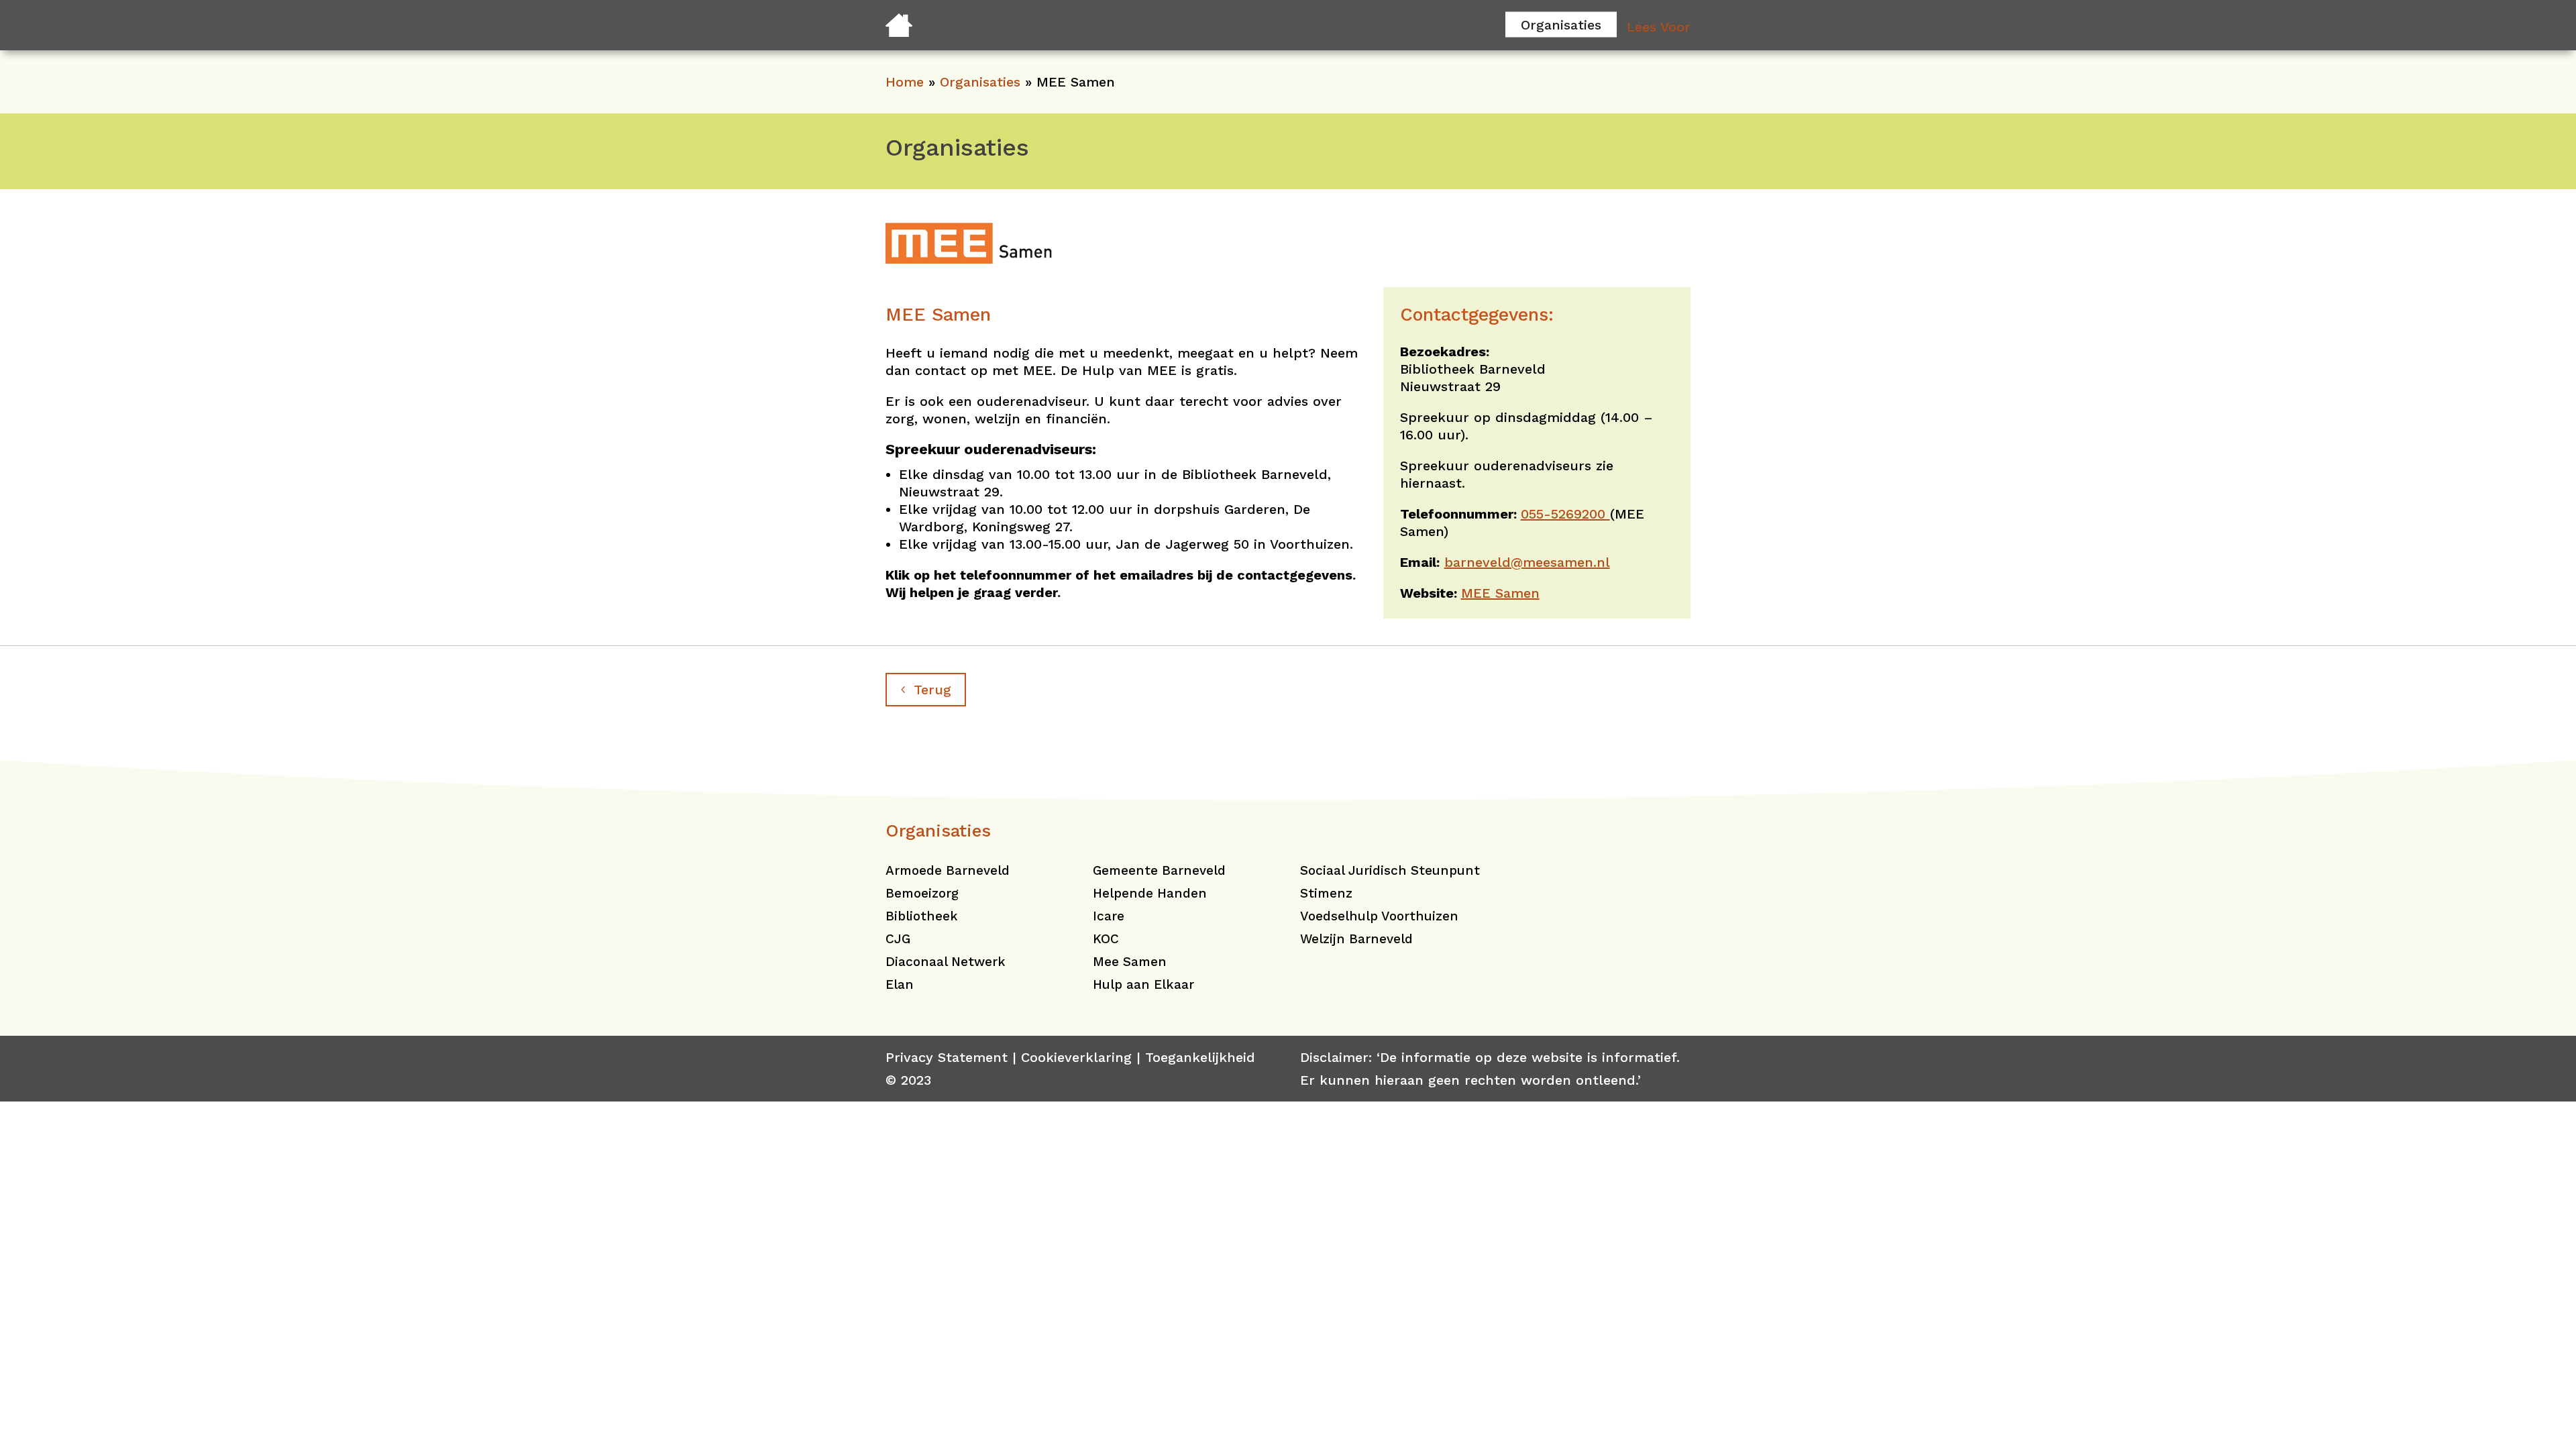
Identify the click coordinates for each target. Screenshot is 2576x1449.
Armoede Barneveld (948, 870)
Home (905, 82)
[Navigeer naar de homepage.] (899, 32)
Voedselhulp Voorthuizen (1379, 916)
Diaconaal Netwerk (946, 962)
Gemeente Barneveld (1159, 870)
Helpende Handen (1150, 893)
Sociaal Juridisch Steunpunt (1390, 870)
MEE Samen (1500, 593)
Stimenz (1326, 893)
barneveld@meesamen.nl (1527, 562)
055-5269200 (1565, 514)
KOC (1106, 939)
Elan (900, 984)
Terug (932, 690)
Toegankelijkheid (1200, 1057)
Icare (1109, 916)
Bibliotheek (922, 916)
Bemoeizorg (922, 893)
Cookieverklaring (1076, 1057)
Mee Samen (1130, 962)
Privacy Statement (947, 1057)
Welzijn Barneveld (1356, 939)
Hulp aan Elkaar (1143, 984)
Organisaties (1561, 24)
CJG (898, 939)
